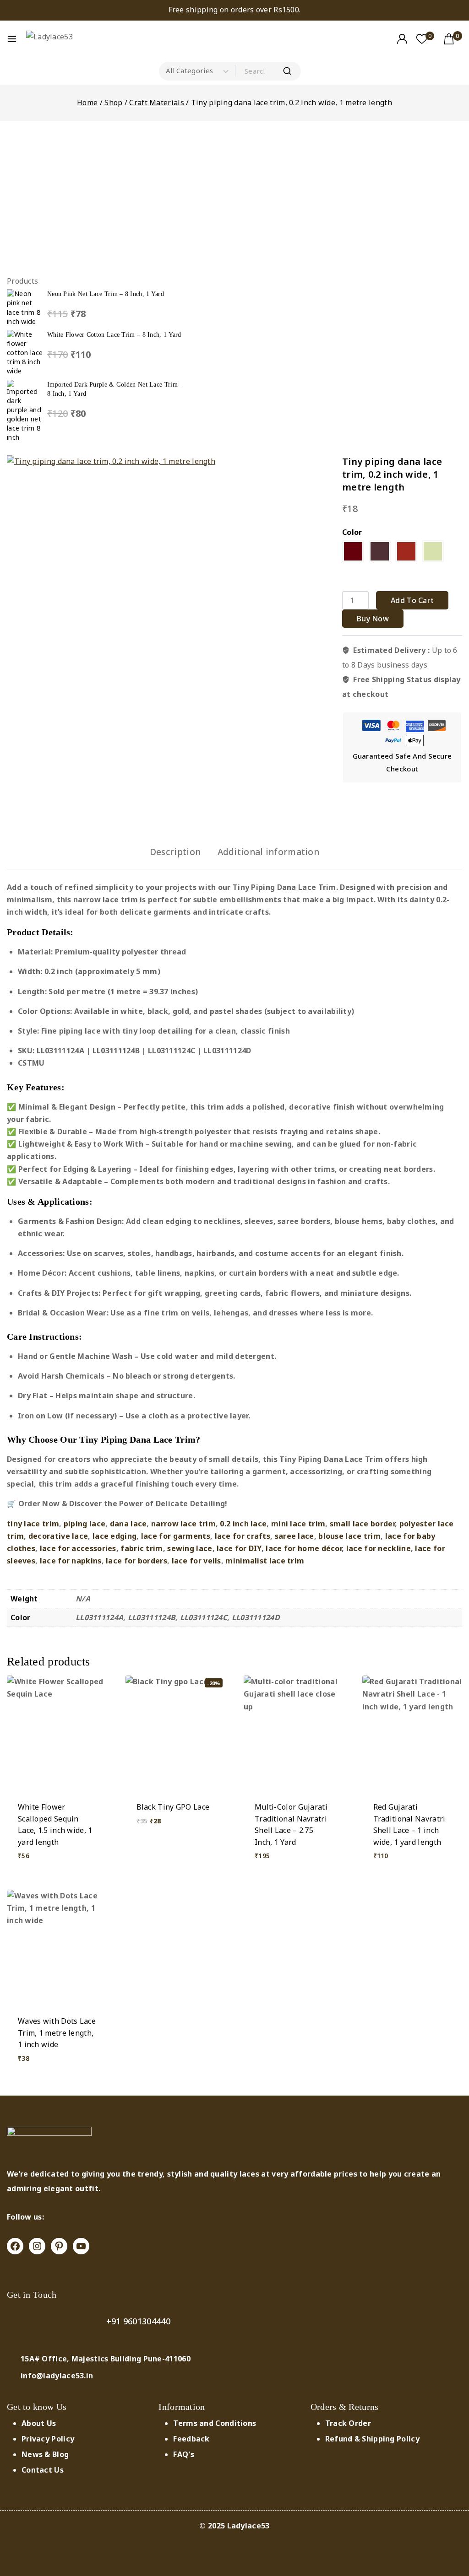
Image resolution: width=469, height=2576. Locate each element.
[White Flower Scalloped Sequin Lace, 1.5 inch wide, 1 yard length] (57, 1733)
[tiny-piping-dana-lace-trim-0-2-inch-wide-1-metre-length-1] (190, 638)
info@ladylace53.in (57, 2376)
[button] (57, 1869)
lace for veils (196, 1561)
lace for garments (176, 1536)
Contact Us (43, 2470)
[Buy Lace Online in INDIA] (62, 39)
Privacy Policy (48, 2439)
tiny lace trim (33, 1524)
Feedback (191, 2439)
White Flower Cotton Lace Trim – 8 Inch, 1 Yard (114, 334)
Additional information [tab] (269, 852)
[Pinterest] (59, 2246)
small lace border (362, 1524)
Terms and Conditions (215, 2423)
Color (352, 532)
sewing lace (190, 1548)
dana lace (128, 1524)
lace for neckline (379, 1548)
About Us (39, 2423)
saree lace (294, 1536)
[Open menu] (12, 39)
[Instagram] (37, 2246)
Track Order (348, 2423)
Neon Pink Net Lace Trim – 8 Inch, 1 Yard (106, 294)
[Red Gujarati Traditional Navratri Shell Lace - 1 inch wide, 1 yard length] (412, 1733)
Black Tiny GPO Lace (173, 1807)
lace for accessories (78, 1548)
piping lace (85, 1524)
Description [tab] (175, 852)
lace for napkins (71, 1561)
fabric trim (142, 1548)
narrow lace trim (183, 1524)
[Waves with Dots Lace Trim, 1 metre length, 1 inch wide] (57, 1947)
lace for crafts (243, 1536)
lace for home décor (304, 1548)
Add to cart (412, 600)
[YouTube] (81, 2246)
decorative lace (58, 1536)
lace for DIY (239, 1548)
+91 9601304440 (138, 2321)
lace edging (115, 1536)
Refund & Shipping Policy (372, 2439)
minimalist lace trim (265, 1561)
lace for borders (136, 1561)
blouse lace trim (349, 1536)
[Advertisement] (95, 200)
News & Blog (45, 2454)
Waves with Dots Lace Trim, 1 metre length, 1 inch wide (57, 2033)
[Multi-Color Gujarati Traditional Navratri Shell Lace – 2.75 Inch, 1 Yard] (294, 1733)
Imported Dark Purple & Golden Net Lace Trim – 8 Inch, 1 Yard (115, 389)
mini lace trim (298, 1524)
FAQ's (184, 2454)
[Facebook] (15, 2246)
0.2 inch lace (243, 1524)
